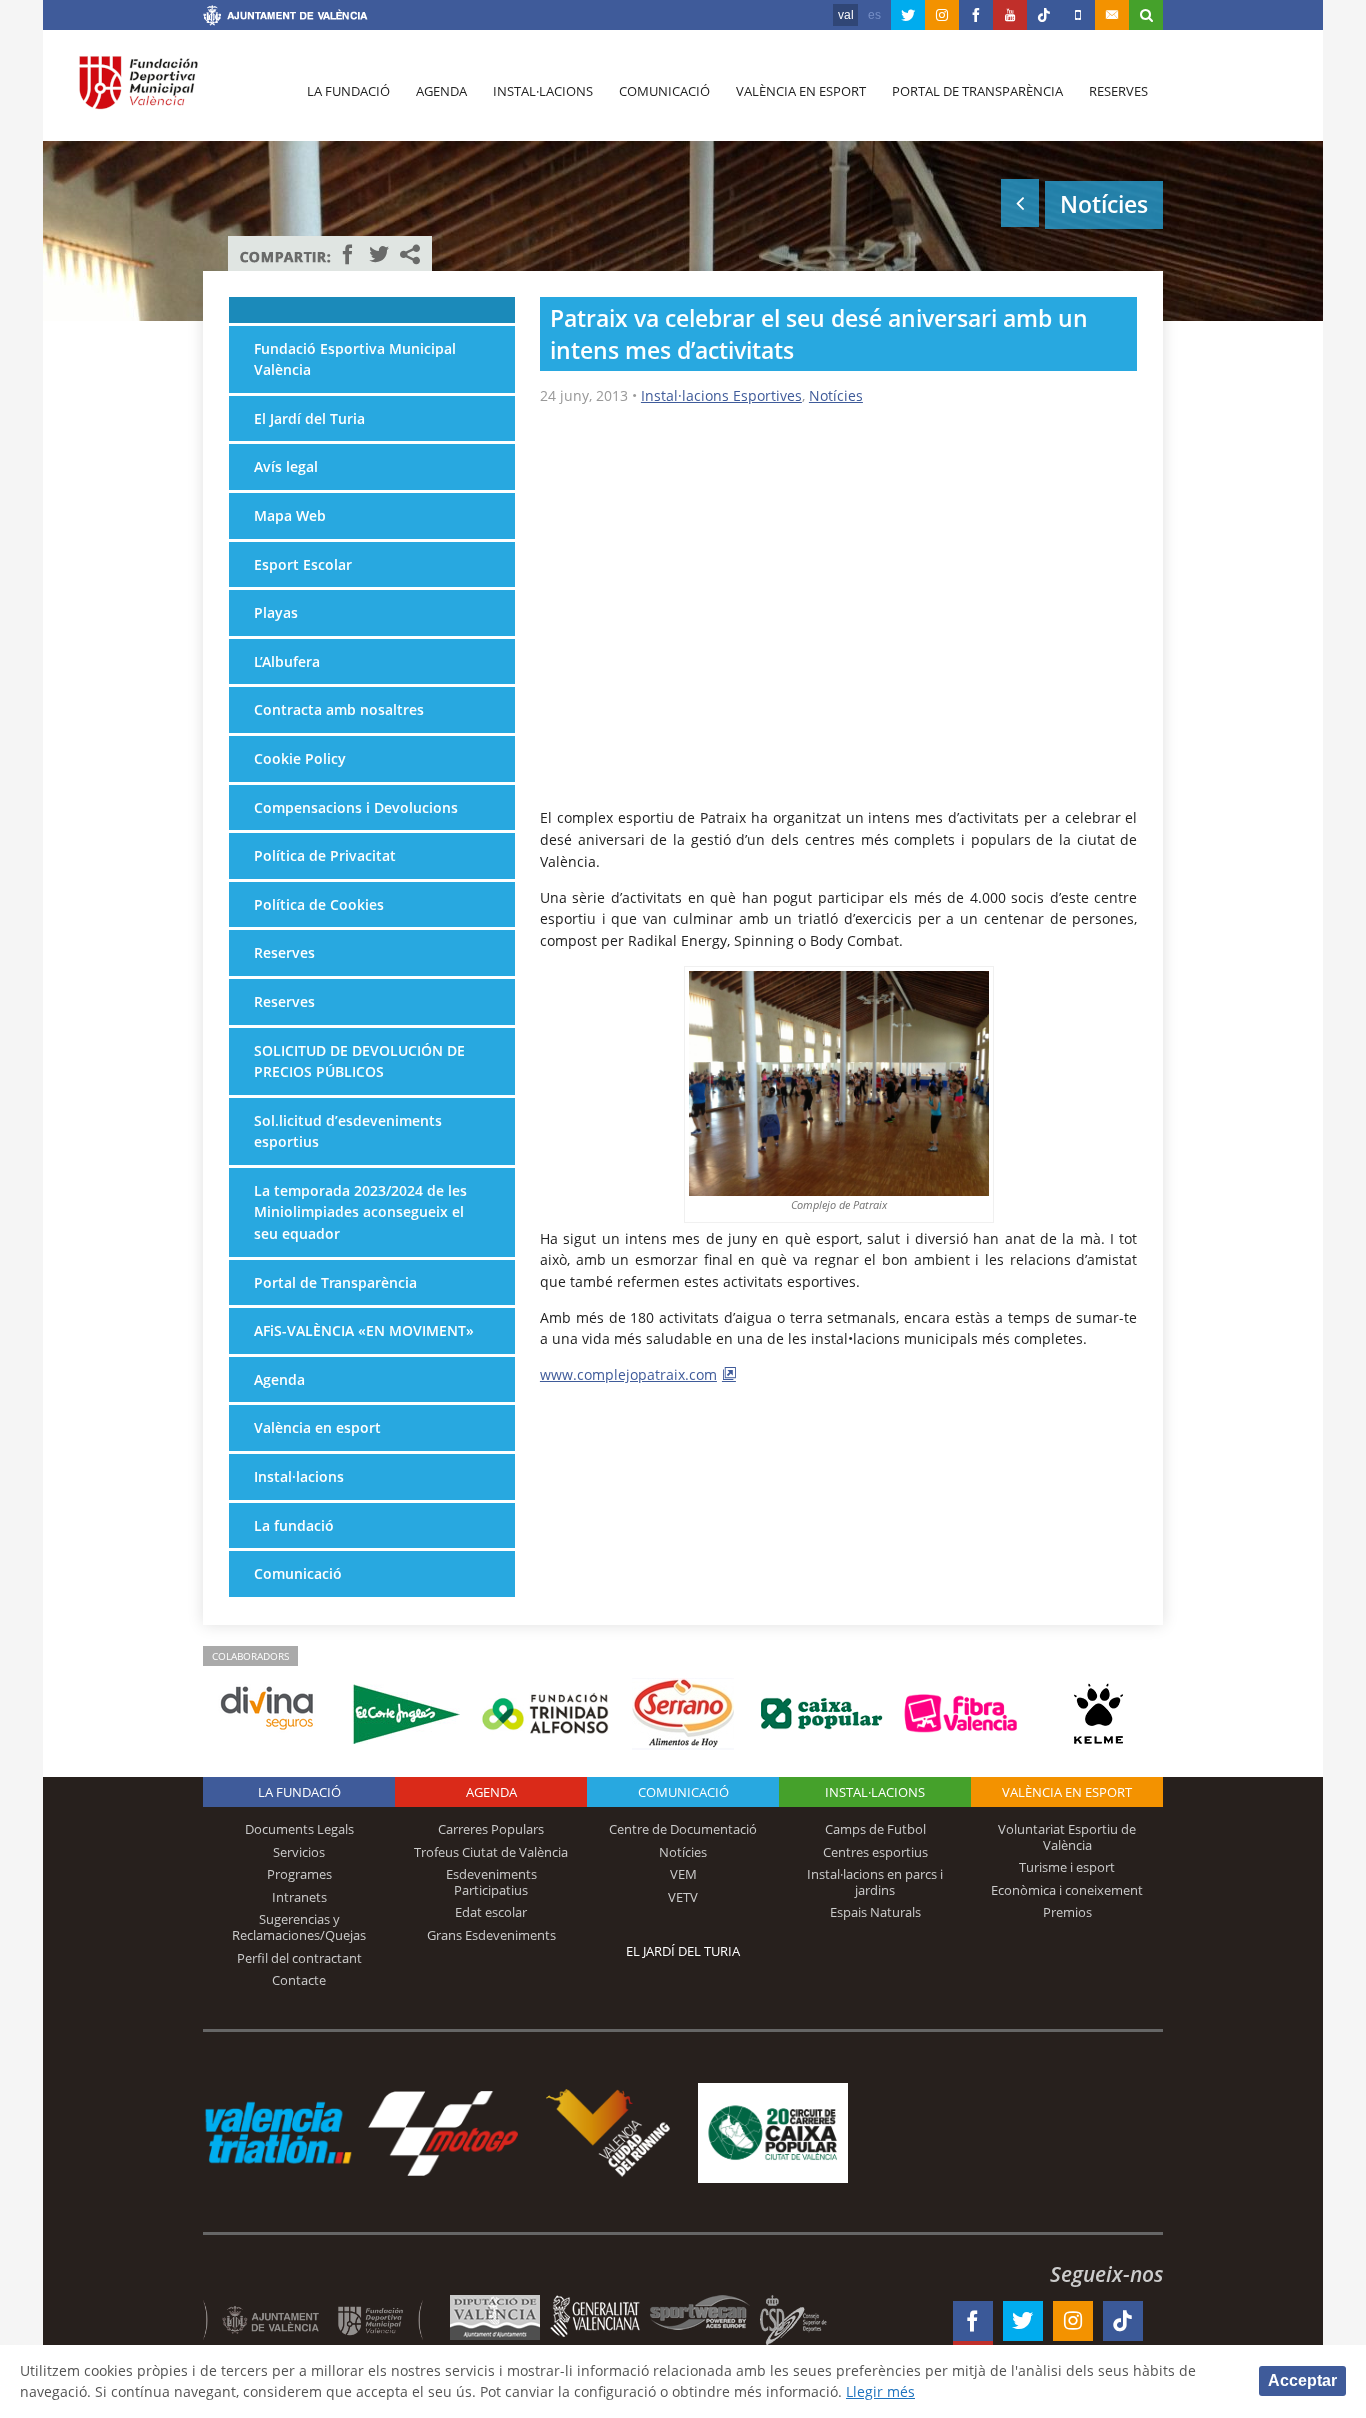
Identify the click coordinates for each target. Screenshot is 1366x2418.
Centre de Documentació (683, 1829)
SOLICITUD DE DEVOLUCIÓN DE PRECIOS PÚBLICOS (359, 1061)
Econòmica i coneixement (1067, 1890)
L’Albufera (287, 661)
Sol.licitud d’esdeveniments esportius (348, 1131)
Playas (276, 612)
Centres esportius (875, 1852)
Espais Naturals (875, 1912)
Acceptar (1302, 2380)
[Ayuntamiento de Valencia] (285, 18)
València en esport (801, 91)
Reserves (1118, 91)
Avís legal (286, 466)
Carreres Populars (491, 1829)
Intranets (299, 1897)
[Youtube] (1010, 15)
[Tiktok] (1044, 15)
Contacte (299, 1980)
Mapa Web (290, 515)
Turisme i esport (1067, 1867)
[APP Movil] (1078, 15)
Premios (1067, 1912)
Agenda (441, 91)
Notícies (836, 395)
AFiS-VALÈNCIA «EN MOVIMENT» (364, 1330)
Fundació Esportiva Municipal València (355, 359)
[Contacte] (1112, 15)
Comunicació (664, 91)
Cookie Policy (300, 758)
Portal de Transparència (977, 91)
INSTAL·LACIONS (875, 1792)
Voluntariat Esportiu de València (1067, 1837)
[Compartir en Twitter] (379, 254)
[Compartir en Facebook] (348, 254)
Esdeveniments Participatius (491, 1882)
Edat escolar (491, 1912)
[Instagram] (942, 15)
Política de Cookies (319, 904)
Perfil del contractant (299, 1958)
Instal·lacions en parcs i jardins (875, 1882)
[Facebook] (976, 15)
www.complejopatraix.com (628, 1374)
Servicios (299, 1852)
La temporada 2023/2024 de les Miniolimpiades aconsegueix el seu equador (360, 1212)
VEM (683, 1874)
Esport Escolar (303, 564)
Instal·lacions (543, 91)
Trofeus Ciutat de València (491, 1852)
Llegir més (880, 2391)
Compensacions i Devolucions (356, 807)
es (874, 15)
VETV (683, 1897)
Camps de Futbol (875, 1829)
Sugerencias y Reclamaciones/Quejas (299, 1927)
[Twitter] (908, 15)
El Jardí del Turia (309, 418)
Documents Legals (299, 1829)
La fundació (348, 91)
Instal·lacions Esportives (721, 395)
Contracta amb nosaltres (339, 709)
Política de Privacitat (325, 855)
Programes (299, 1874)
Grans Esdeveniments (491, 1935)
